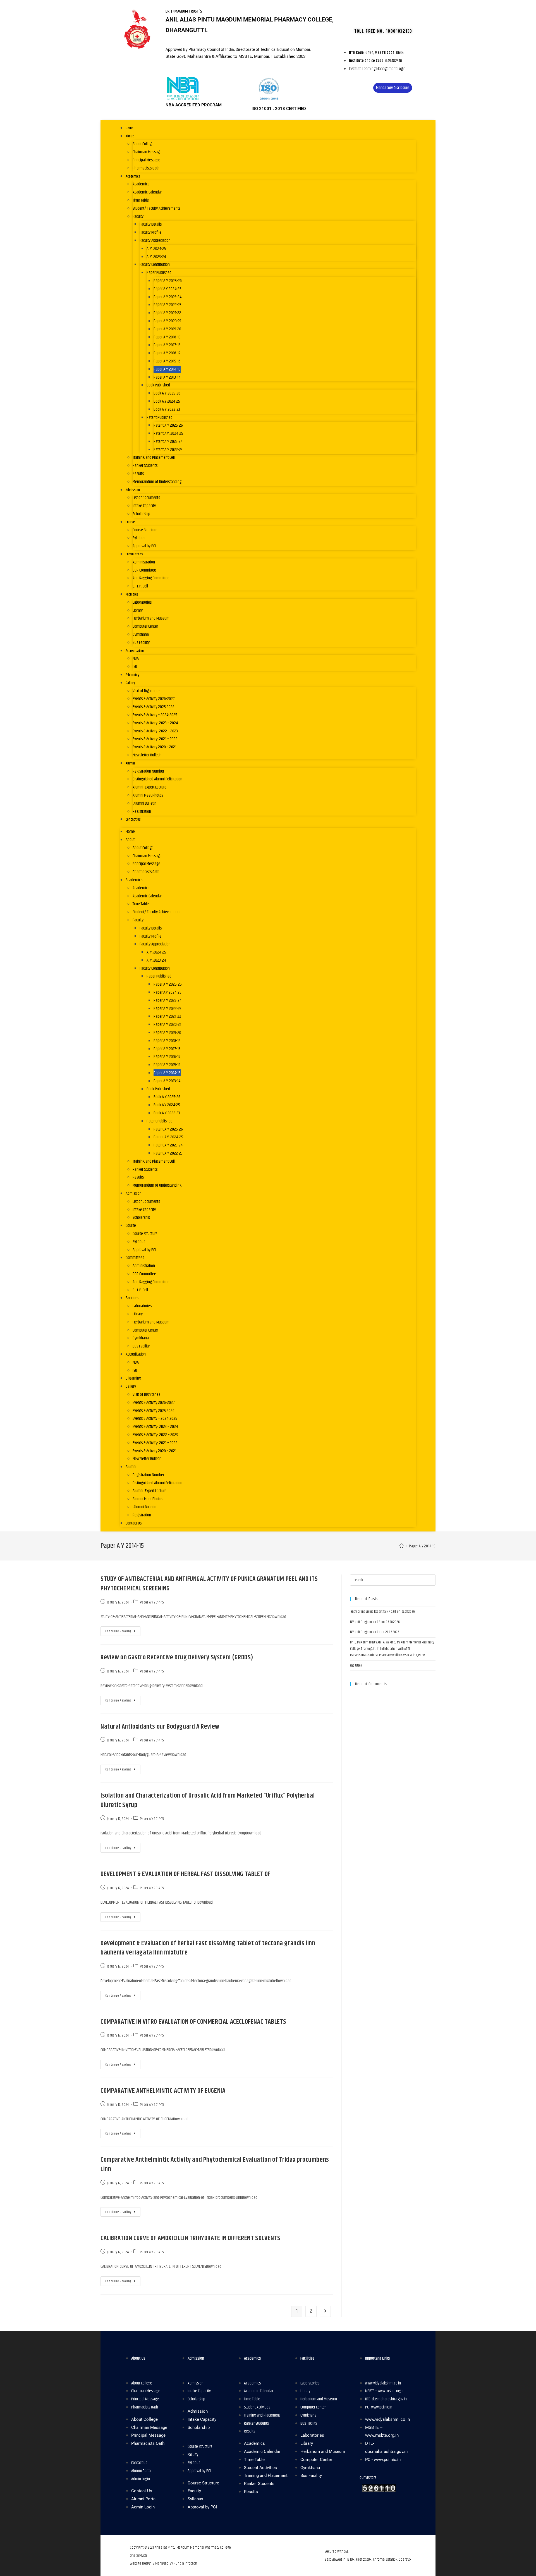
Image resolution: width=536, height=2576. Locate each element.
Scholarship (141, 514)
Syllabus (139, 538)
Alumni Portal (141, 2471)
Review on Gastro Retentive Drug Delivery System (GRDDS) (177, 1657)
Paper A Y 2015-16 (167, 361)
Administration (144, 562)
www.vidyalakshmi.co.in (383, 2383)
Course (130, 522)
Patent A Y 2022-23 (168, 450)
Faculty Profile (150, 232)
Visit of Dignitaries (146, 691)
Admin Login (141, 2479)
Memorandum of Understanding (157, 482)
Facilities (132, 594)
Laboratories (142, 602)
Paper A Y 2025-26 (168, 281)
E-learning (133, 675)
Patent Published (160, 418)
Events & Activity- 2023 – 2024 (155, 723)
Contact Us (133, 819)
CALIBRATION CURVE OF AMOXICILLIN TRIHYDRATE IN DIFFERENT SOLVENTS (191, 2238)
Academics (133, 176)
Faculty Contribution (155, 265)
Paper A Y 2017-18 (167, 345)
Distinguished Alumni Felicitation (157, 779)
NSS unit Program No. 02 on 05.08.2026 (375, 1622)
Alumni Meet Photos (148, 795)
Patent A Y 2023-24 (168, 442)
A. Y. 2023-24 (156, 257)
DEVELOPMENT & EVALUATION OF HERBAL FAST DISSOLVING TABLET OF (186, 1874)
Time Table (141, 200)
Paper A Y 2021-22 (167, 313)
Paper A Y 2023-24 (167, 297)
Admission (133, 490)
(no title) (356, 1665)
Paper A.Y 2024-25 (167, 289)
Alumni (130, 763)
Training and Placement (262, 2415)
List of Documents (146, 498)
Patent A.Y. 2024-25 (168, 433)
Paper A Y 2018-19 (167, 337)
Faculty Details (151, 224)
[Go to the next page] (325, 2311)
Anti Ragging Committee (151, 578)
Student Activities (257, 2407)
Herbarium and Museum (151, 618)
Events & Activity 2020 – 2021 (155, 747)
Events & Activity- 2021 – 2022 (155, 739)
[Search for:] (393, 1580)
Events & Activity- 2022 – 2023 (155, 731)
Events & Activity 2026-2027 (154, 699)
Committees (134, 554)
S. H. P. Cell (140, 586)
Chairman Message (147, 152)
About (130, 136)
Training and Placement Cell (154, 457)
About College (143, 144)
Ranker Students (145, 466)
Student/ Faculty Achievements (156, 208)
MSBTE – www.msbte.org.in (385, 2391)
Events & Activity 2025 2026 (154, 707)
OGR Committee (144, 570)
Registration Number (148, 771)
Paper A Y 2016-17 (167, 353)
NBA (136, 659)
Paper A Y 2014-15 (167, 369)
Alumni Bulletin (144, 803)
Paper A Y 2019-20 (167, 329)
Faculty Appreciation (155, 241)
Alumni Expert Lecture (149, 787)
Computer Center (145, 626)
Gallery (130, 683)
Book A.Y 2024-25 (167, 401)
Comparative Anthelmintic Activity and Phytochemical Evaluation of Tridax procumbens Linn (215, 2164)
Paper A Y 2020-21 (167, 321)
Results (138, 474)
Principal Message (146, 160)
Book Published (158, 385)
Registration (142, 812)
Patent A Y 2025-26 (168, 425)
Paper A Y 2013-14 (167, 377)
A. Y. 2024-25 (156, 249)
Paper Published (159, 273)
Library (138, 610)
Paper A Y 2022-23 (167, 305)
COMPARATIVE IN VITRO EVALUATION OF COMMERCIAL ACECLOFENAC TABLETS (193, 2022)
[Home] (402, 1546)
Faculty (138, 217)
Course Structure (145, 530)
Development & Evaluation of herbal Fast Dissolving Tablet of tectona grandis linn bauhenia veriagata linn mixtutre (208, 1948)
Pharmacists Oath (146, 168)
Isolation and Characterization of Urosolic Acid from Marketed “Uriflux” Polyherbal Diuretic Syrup (208, 1800)
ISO (135, 667)
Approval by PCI (144, 546)
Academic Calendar (147, 192)
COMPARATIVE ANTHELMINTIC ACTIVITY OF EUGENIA (163, 2091)
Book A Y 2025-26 (167, 393)
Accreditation (135, 651)
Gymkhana (141, 635)
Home (130, 128)
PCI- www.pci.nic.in (379, 2407)
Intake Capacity (144, 506)
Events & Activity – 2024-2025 (155, 715)
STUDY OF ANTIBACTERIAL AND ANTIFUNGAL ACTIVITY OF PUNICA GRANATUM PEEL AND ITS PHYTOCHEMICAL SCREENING (209, 1584)
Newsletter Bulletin (147, 755)
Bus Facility (141, 643)
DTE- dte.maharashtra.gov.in (386, 2399)
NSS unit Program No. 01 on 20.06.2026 (375, 1632)
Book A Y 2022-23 (167, 409)
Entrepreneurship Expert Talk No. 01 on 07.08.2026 (382, 1612)
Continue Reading (118, 1631)
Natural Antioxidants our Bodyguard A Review (160, 1727)
